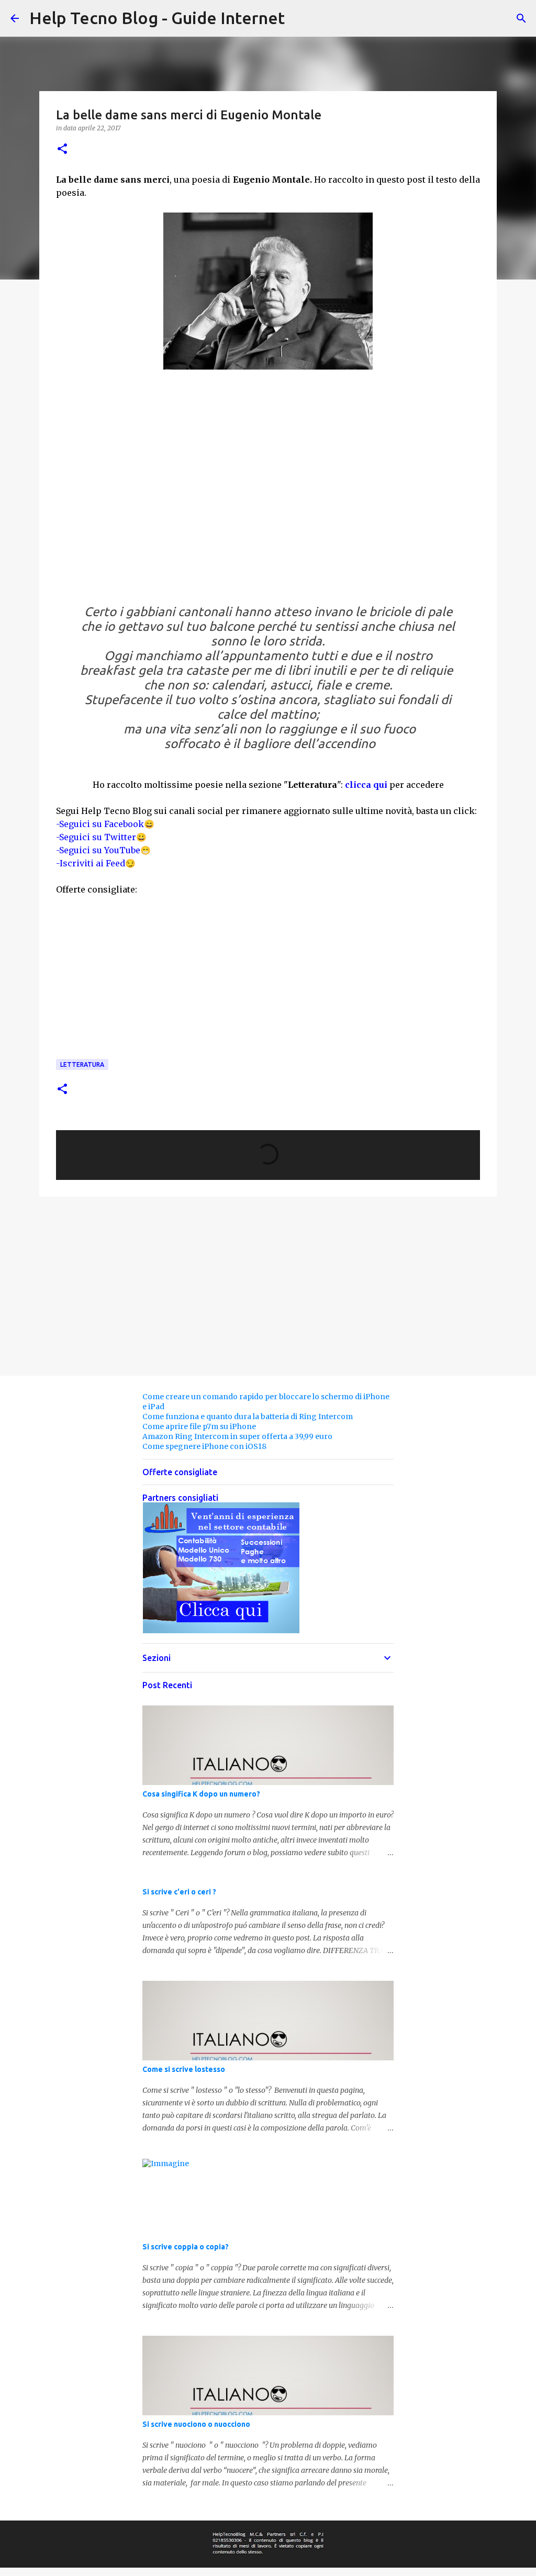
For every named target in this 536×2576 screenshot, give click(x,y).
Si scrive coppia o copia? (186, 2247)
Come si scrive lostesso (184, 2069)
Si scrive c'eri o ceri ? (179, 1892)
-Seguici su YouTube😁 (103, 850)
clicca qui (366, 785)
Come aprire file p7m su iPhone (199, 1426)
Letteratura (82, 1064)
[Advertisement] (268, 486)
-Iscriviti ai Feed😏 (96, 863)
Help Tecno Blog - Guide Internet (157, 18)
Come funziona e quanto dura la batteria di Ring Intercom (248, 1417)
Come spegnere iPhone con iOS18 (204, 1446)
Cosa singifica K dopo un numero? (201, 1794)
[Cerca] (521, 18)
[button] (62, 149)
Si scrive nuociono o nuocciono (196, 2424)
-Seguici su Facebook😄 (105, 824)
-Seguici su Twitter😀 (101, 837)
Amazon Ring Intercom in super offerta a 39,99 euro (237, 1436)
